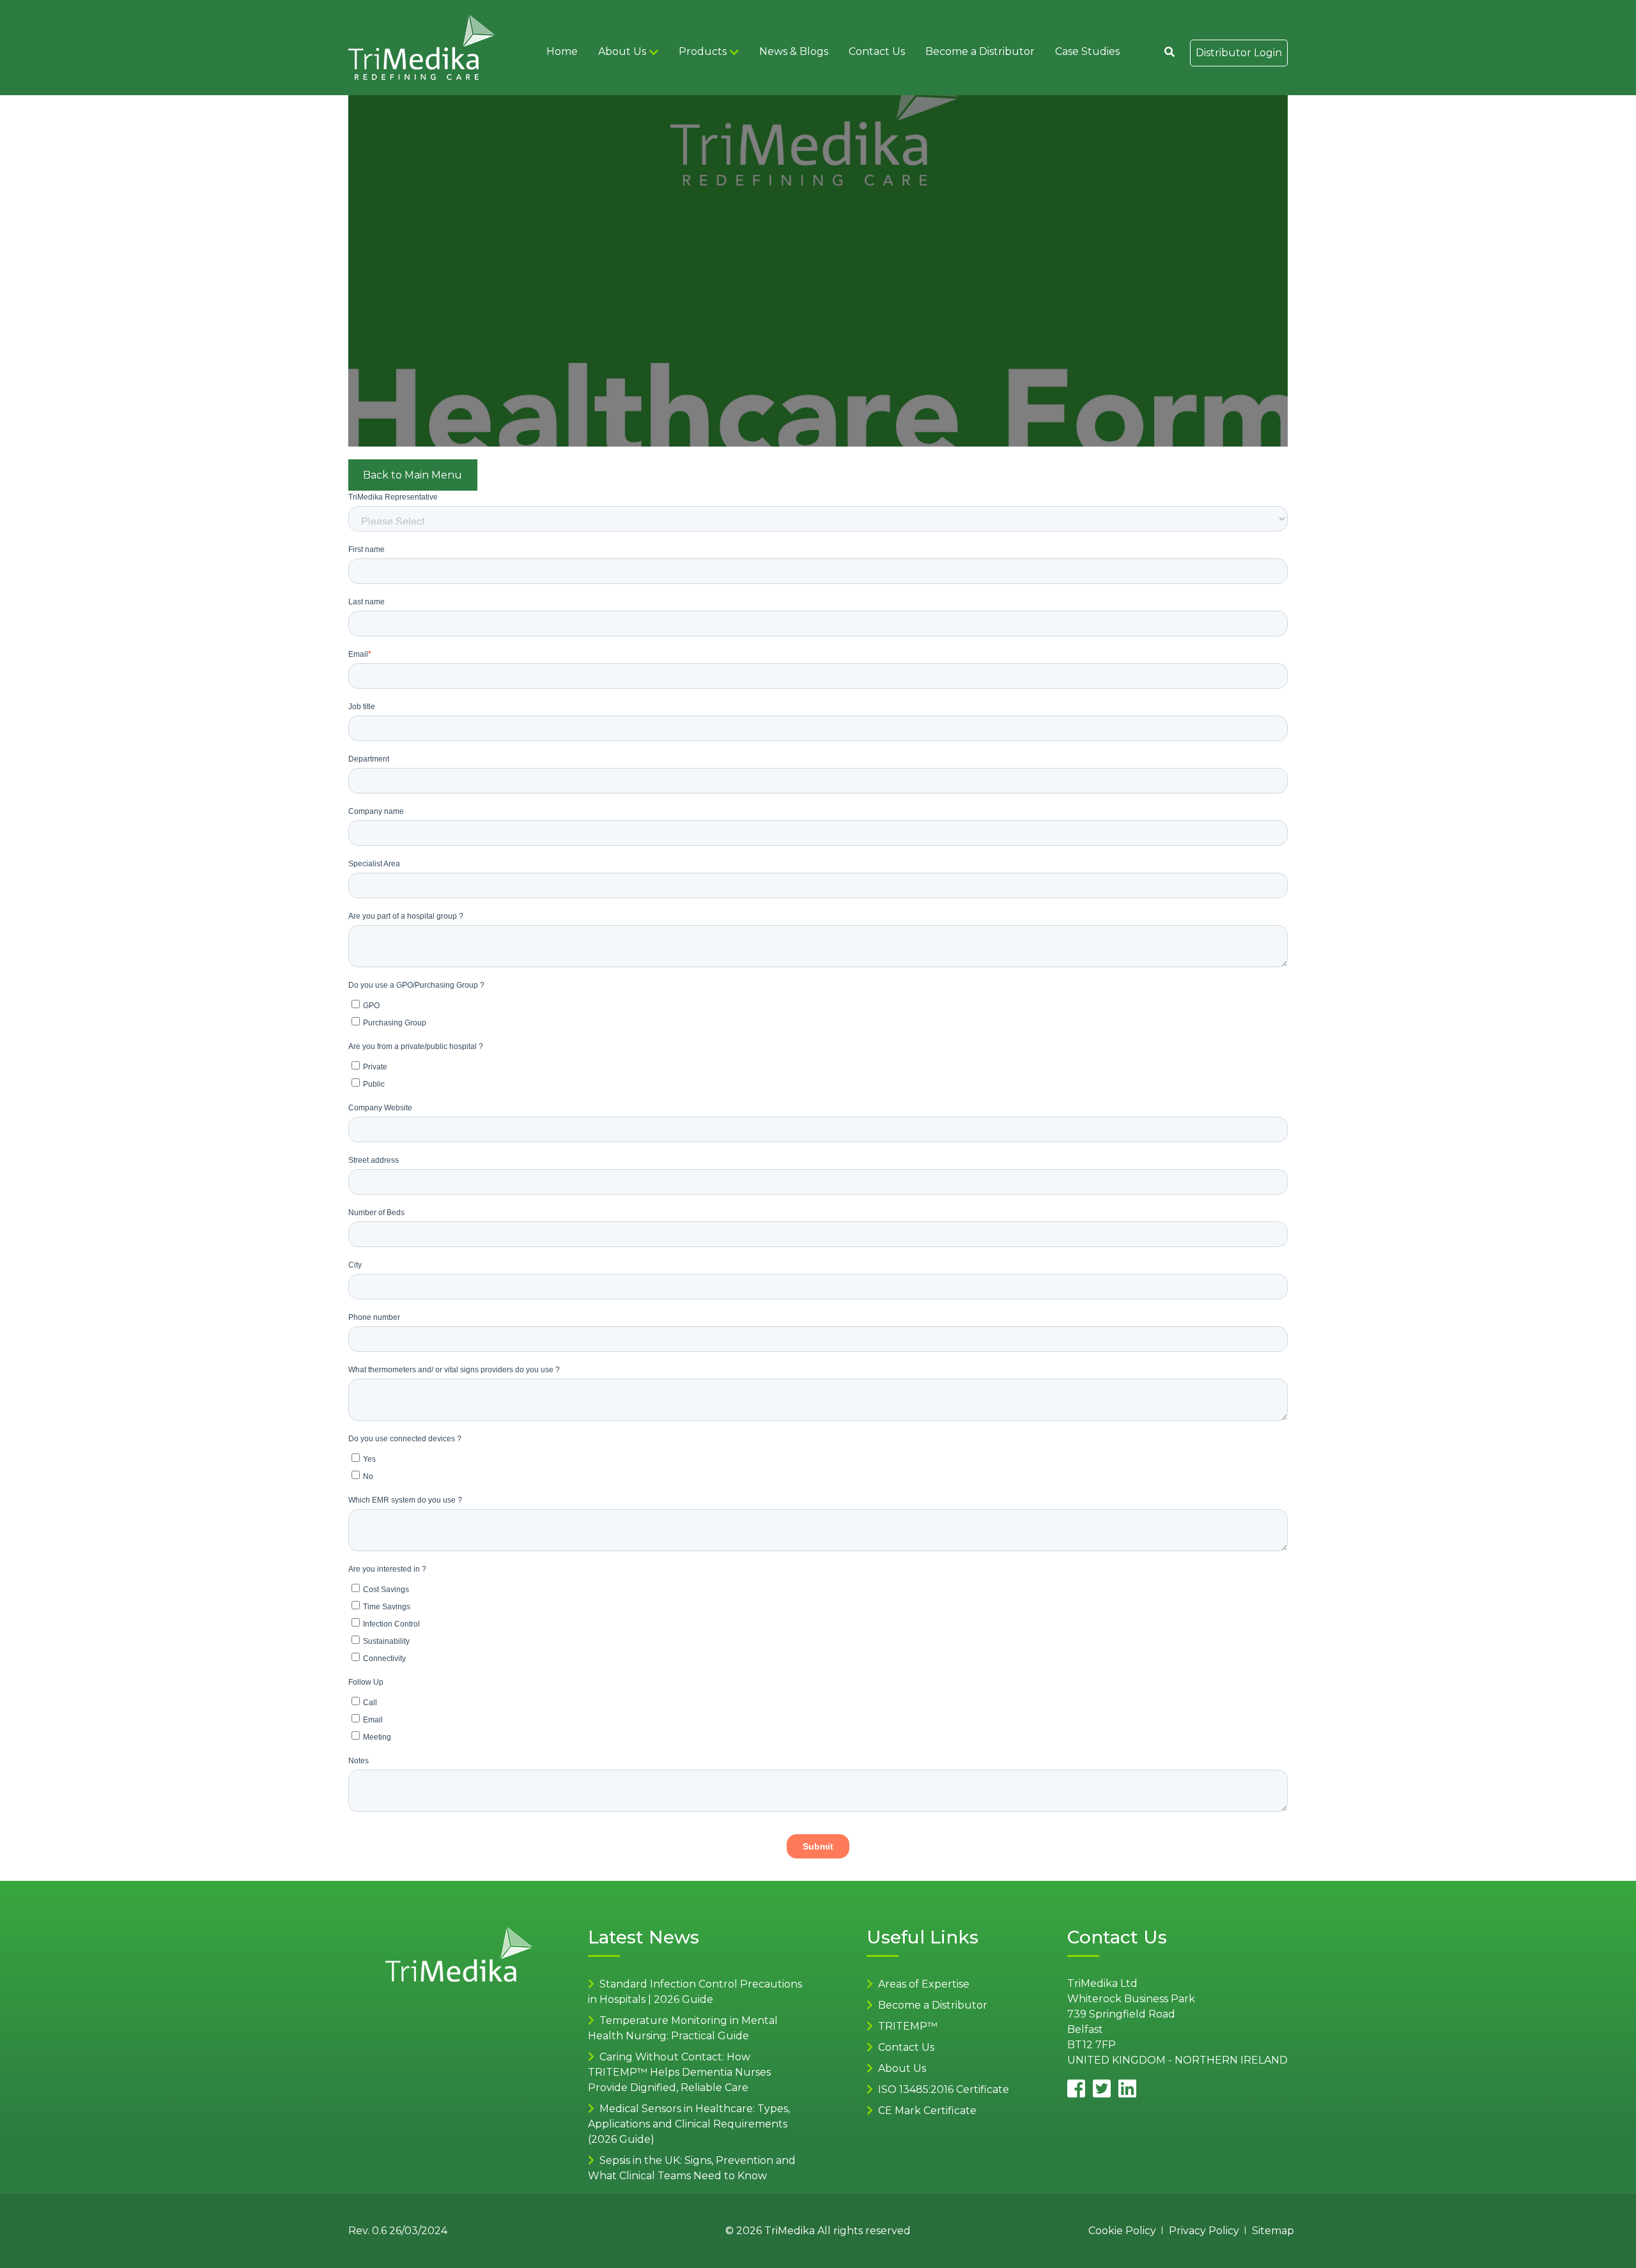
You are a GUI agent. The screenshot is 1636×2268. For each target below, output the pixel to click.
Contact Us (877, 51)
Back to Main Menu (413, 475)
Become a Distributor (980, 51)
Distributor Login (1239, 53)
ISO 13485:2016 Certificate (944, 2089)
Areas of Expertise (924, 1984)
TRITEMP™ (908, 2026)
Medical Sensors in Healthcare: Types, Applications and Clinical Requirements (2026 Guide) (689, 2124)
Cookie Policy (1122, 2231)
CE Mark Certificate (927, 2111)
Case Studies (1087, 51)
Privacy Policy (1204, 2231)
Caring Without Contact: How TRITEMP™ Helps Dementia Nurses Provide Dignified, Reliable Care (679, 2072)
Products (703, 51)
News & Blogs (794, 51)
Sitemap (1273, 2231)
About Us (622, 51)
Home (562, 51)
